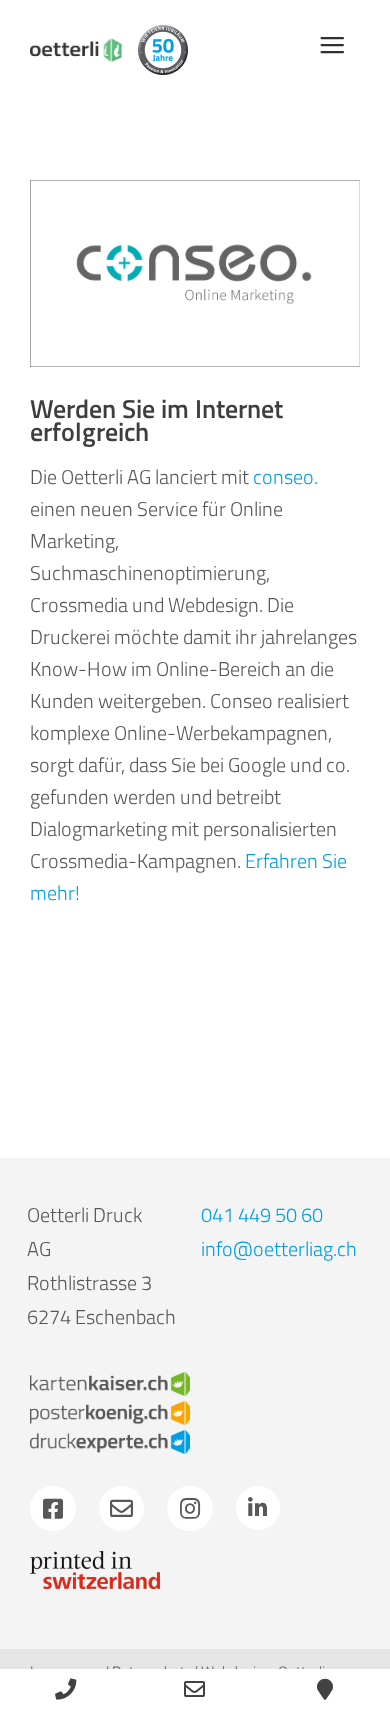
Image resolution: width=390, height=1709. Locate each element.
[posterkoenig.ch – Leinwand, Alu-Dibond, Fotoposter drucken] (110, 1410)
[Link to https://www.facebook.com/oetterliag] (53, 1509)
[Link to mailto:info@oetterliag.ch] (122, 1509)
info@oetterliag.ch (279, 1248)
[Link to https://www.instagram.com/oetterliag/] (190, 1509)
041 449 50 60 (262, 1214)
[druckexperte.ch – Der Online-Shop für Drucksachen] (110, 1439)
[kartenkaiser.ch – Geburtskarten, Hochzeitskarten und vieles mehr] (110, 1381)
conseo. (285, 476)
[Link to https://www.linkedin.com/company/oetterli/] (258, 1508)
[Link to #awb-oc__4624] (332, 45)
